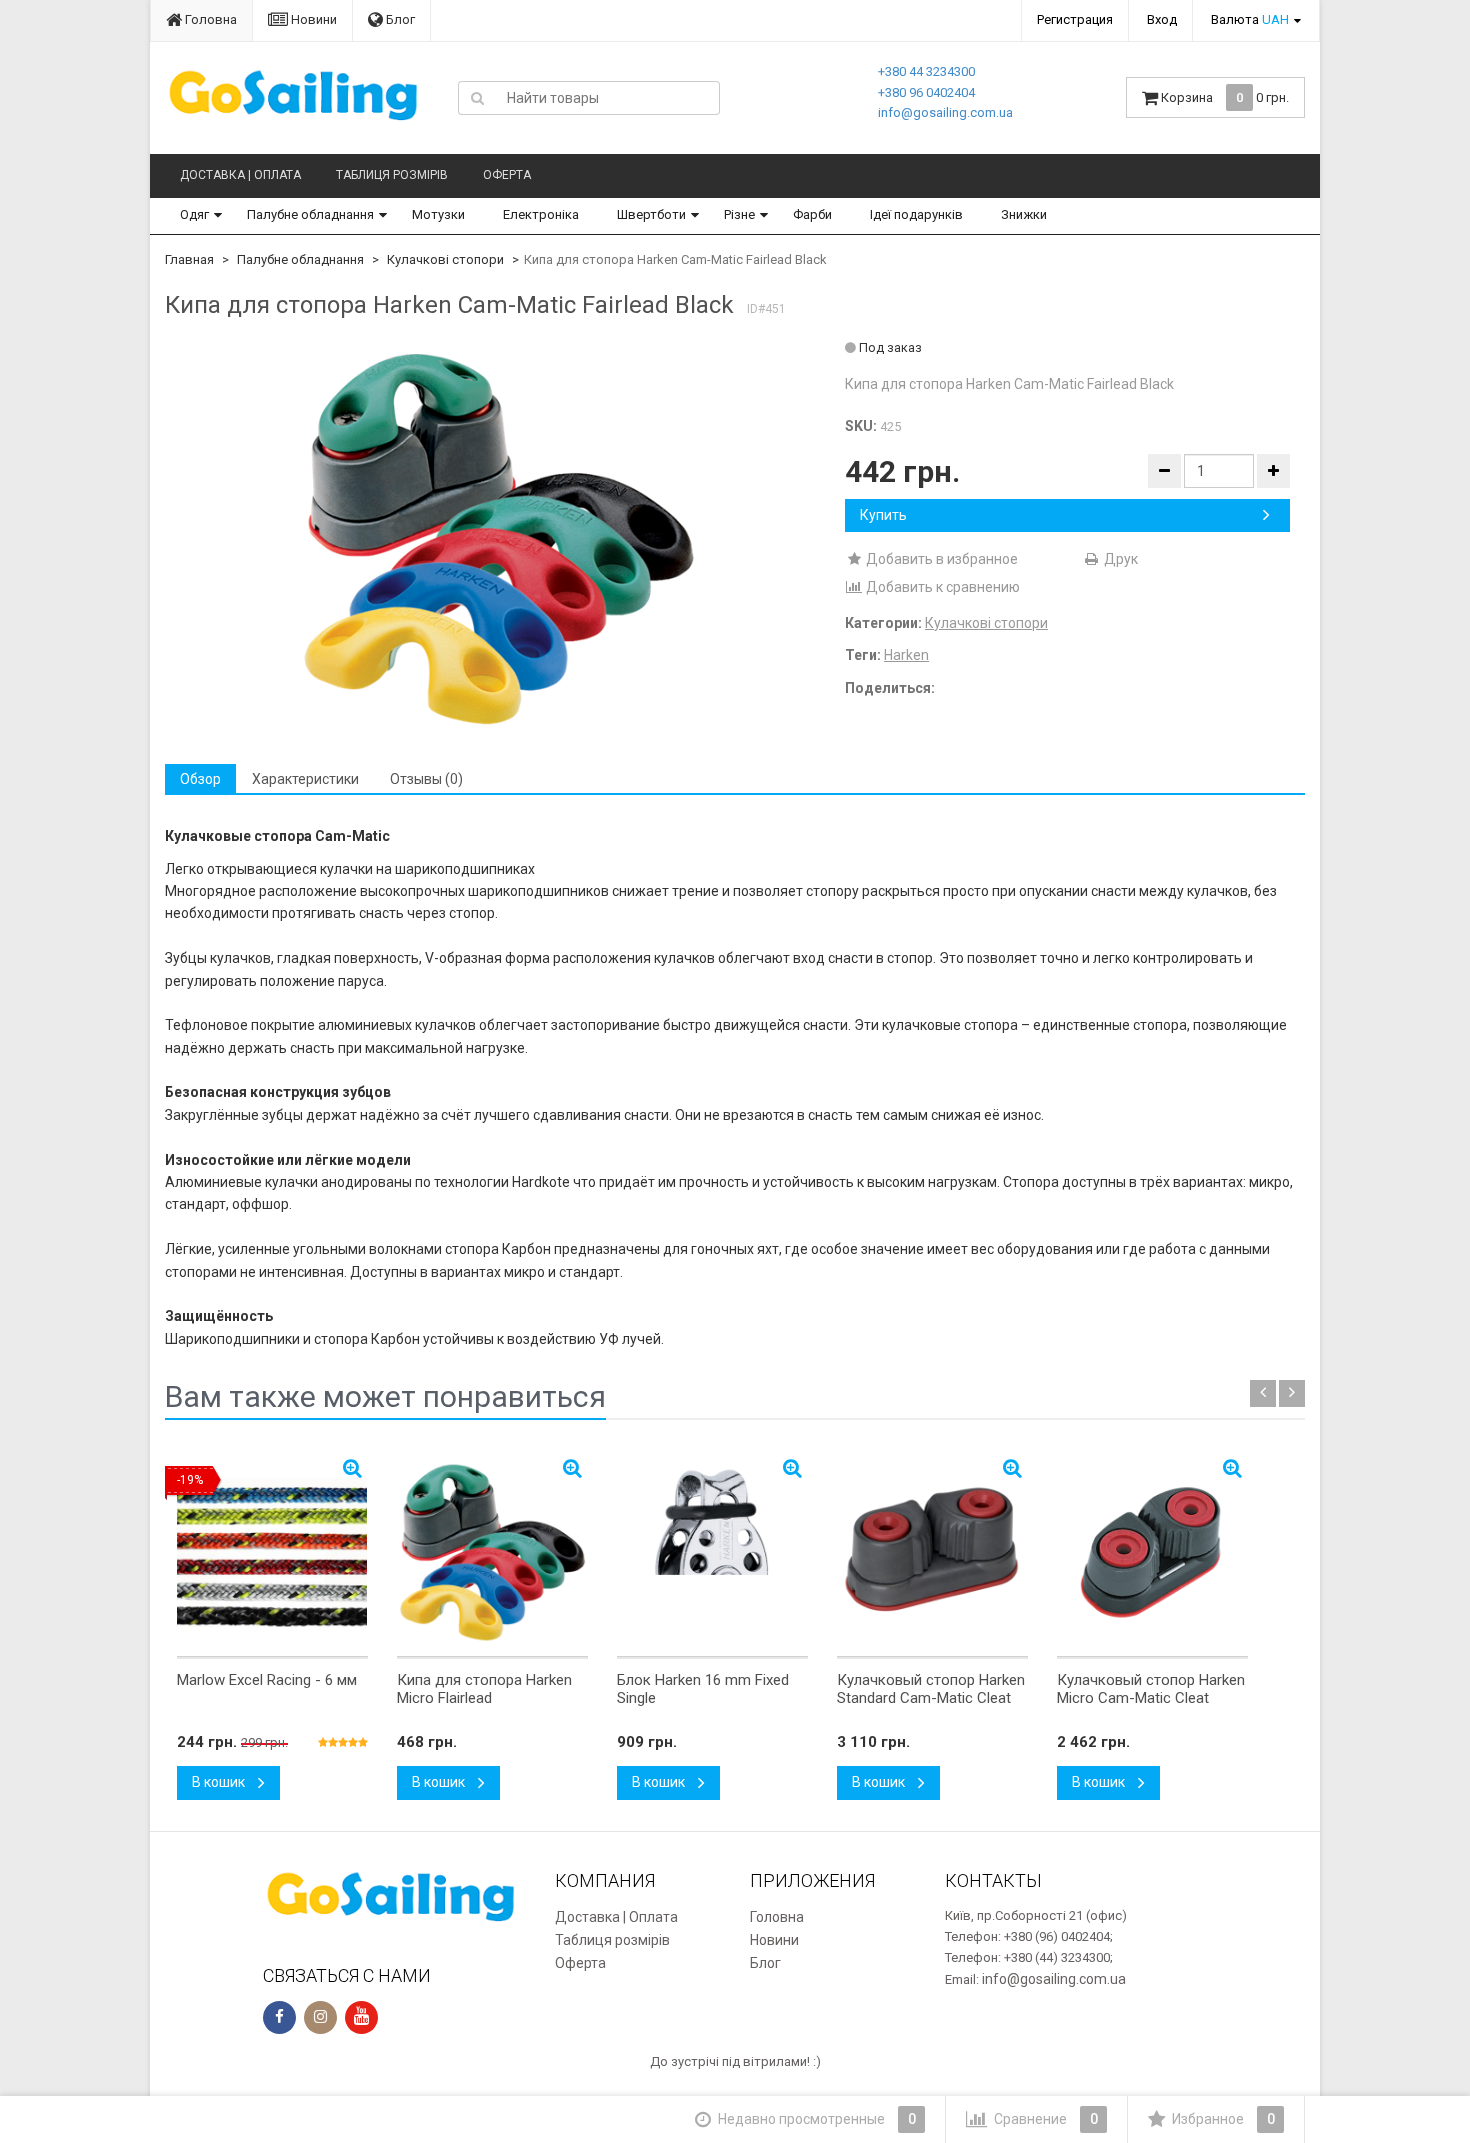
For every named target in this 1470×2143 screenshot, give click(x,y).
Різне (739, 214)
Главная (189, 259)
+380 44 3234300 (926, 71)
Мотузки (438, 214)
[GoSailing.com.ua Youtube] (361, 2017)
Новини (312, 19)
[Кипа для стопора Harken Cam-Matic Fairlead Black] (498, 538)
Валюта (1250, 19)
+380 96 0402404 (926, 92)
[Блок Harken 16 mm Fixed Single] (712, 1552)
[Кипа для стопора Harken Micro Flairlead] (492, 1552)
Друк (1119, 559)
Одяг (194, 214)
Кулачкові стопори (445, 259)
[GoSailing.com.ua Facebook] (279, 2017)
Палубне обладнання (310, 214)
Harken (906, 655)
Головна (209, 19)
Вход (1162, 19)
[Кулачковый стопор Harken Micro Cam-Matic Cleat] (1152, 1552)
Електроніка (541, 214)
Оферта (507, 175)
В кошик (220, 1782)
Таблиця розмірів (392, 175)
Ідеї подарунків (916, 214)
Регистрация (1075, 19)
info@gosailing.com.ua (945, 112)
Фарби (812, 214)
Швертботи (651, 214)
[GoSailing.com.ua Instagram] (320, 2017)
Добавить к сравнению (941, 587)
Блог (399, 19)
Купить (883, 515)
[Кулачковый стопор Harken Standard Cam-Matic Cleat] (932, 1552)
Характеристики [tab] (305, 779)
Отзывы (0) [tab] (426, 779)
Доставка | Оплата (240, 175)
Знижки (1024, 214)
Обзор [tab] (200, 779)
